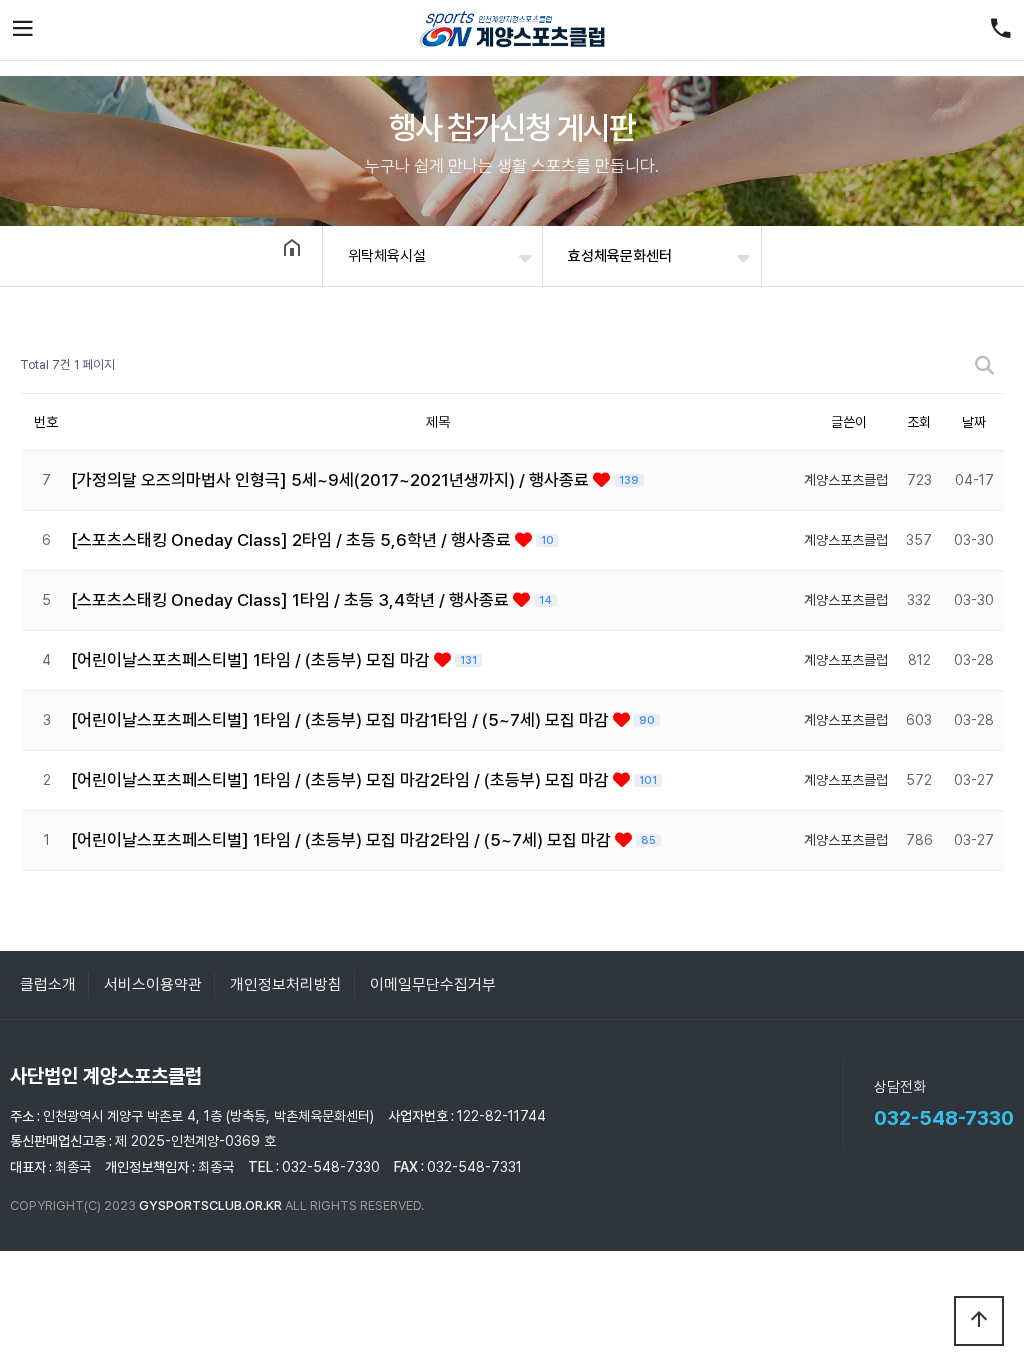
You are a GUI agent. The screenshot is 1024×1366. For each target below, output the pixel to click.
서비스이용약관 (153, 984)
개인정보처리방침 (286, 984)
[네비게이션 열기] (23, 30)
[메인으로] (512, 30)
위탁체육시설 (387, 256)
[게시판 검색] (984, 365)
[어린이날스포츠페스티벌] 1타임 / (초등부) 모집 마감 (252, 660)
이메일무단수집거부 (433, 984)
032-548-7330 (944, 1118)
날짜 (974, 422)
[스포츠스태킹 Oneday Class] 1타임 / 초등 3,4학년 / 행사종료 (292, 600)
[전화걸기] (1001, 30)
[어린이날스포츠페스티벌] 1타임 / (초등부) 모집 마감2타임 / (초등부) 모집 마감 (342, 780)
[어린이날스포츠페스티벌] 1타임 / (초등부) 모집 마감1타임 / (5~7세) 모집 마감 (342, 720)
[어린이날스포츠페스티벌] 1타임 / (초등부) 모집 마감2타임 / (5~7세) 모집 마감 (343, 840)
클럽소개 (48, 984)
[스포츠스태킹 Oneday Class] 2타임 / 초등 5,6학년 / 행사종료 (293, 540)
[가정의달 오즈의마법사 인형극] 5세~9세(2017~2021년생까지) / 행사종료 (332, 480)
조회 (919, 422)
